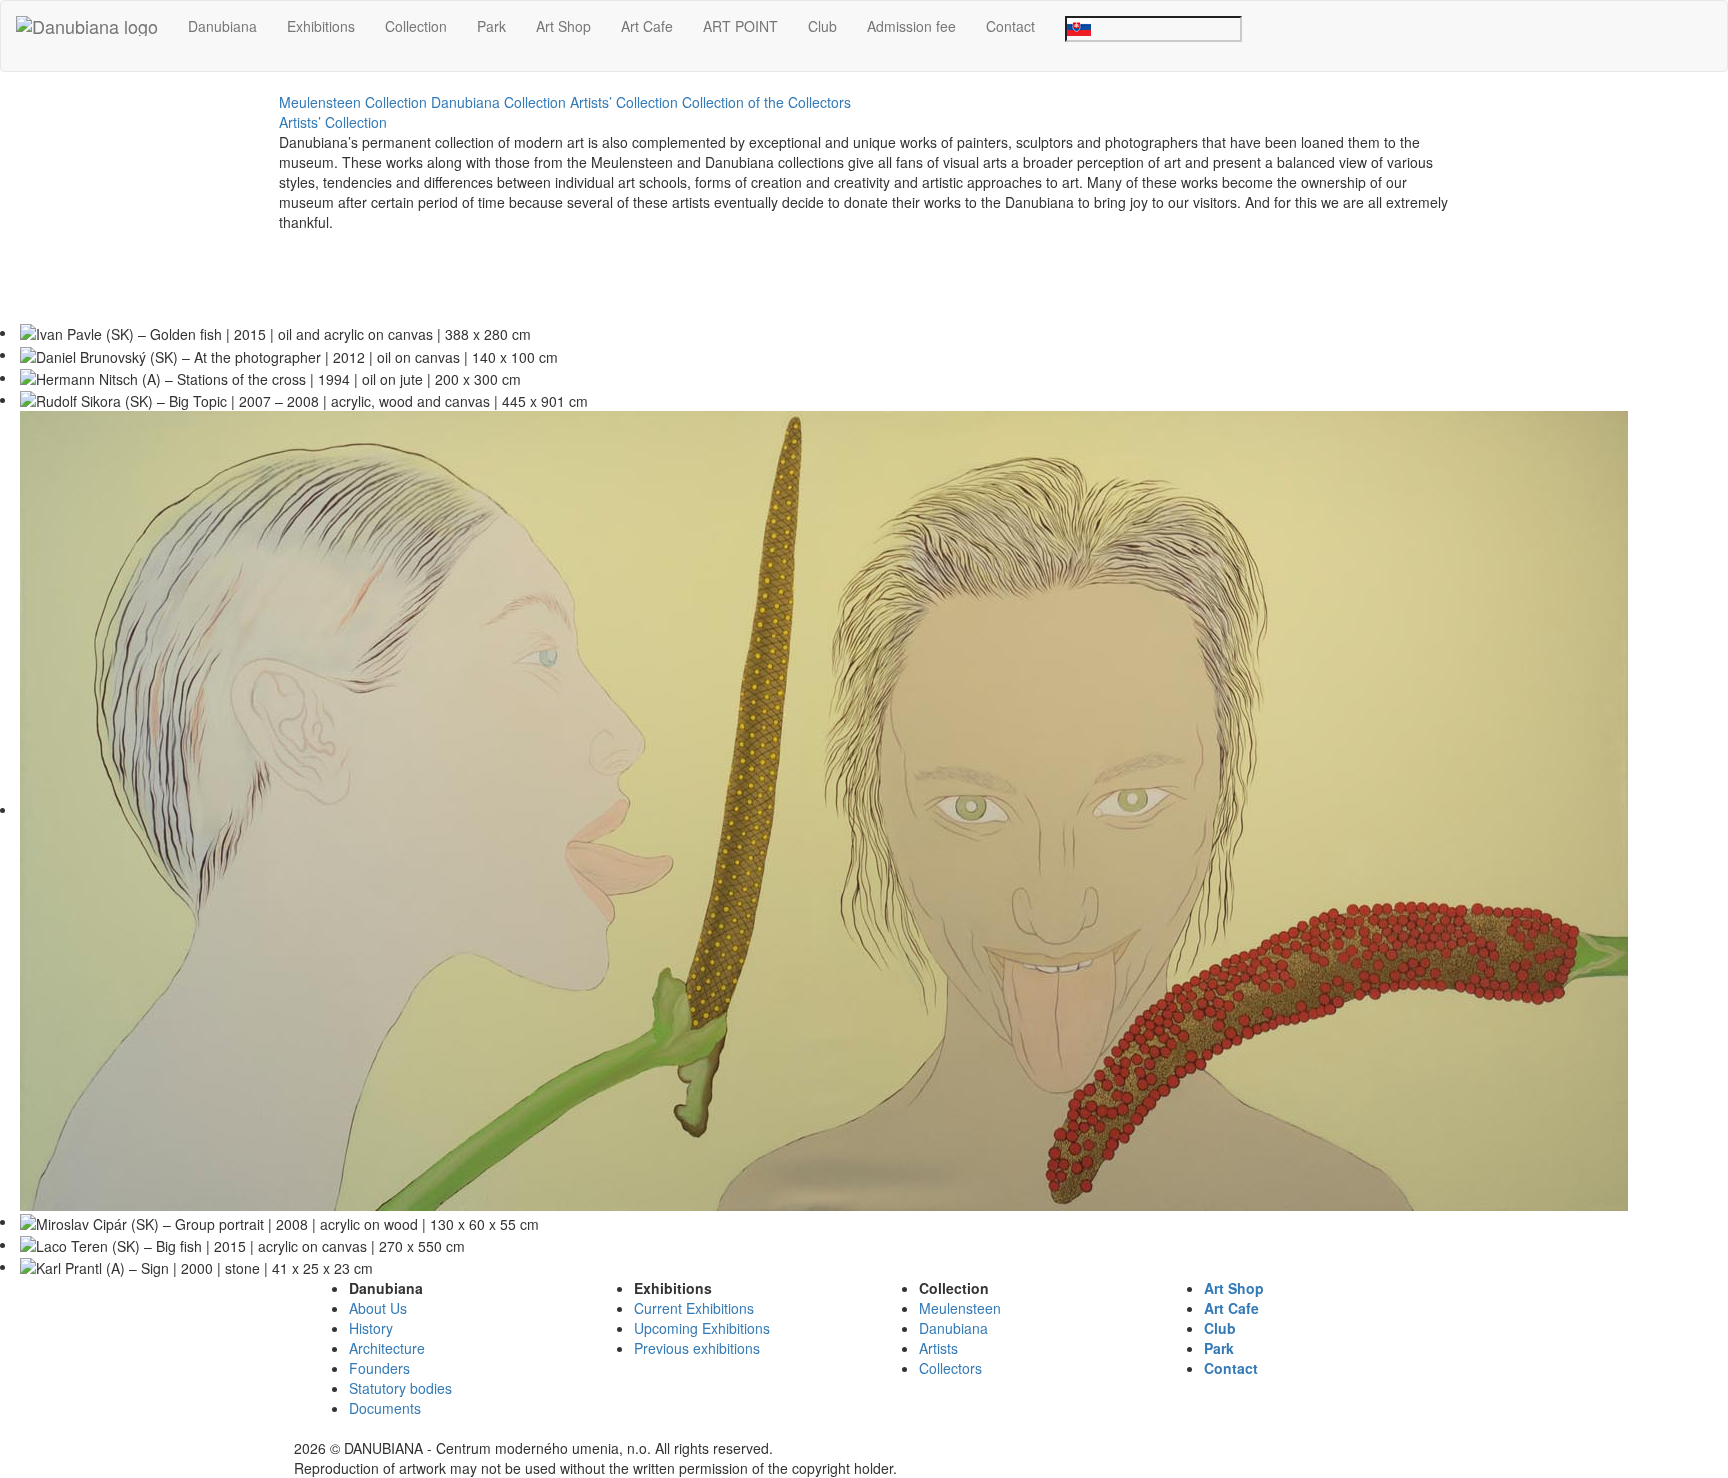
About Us (378, 1308)
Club (822, 26)
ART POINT (740, 26)
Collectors (950, 1368)
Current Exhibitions (694, 1308)
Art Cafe (647, 26)
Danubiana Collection (498, 102)
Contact (1010, 26)
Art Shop (563, 26)
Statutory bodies (400, 1388)
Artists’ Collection (624, 102)
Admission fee (911, 26)
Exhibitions (321, 26)
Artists (938, 1348)
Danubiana (222, 26)
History (371, 1328)
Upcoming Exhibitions (702, 1328)
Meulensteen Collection (353, 102)
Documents (385, 1408)
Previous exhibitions (697, 1348)
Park (491, 26)
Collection (416, 26)
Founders (379, 1368)
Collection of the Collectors (766, 102)
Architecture (387, 1348)
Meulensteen (960, 1308)
